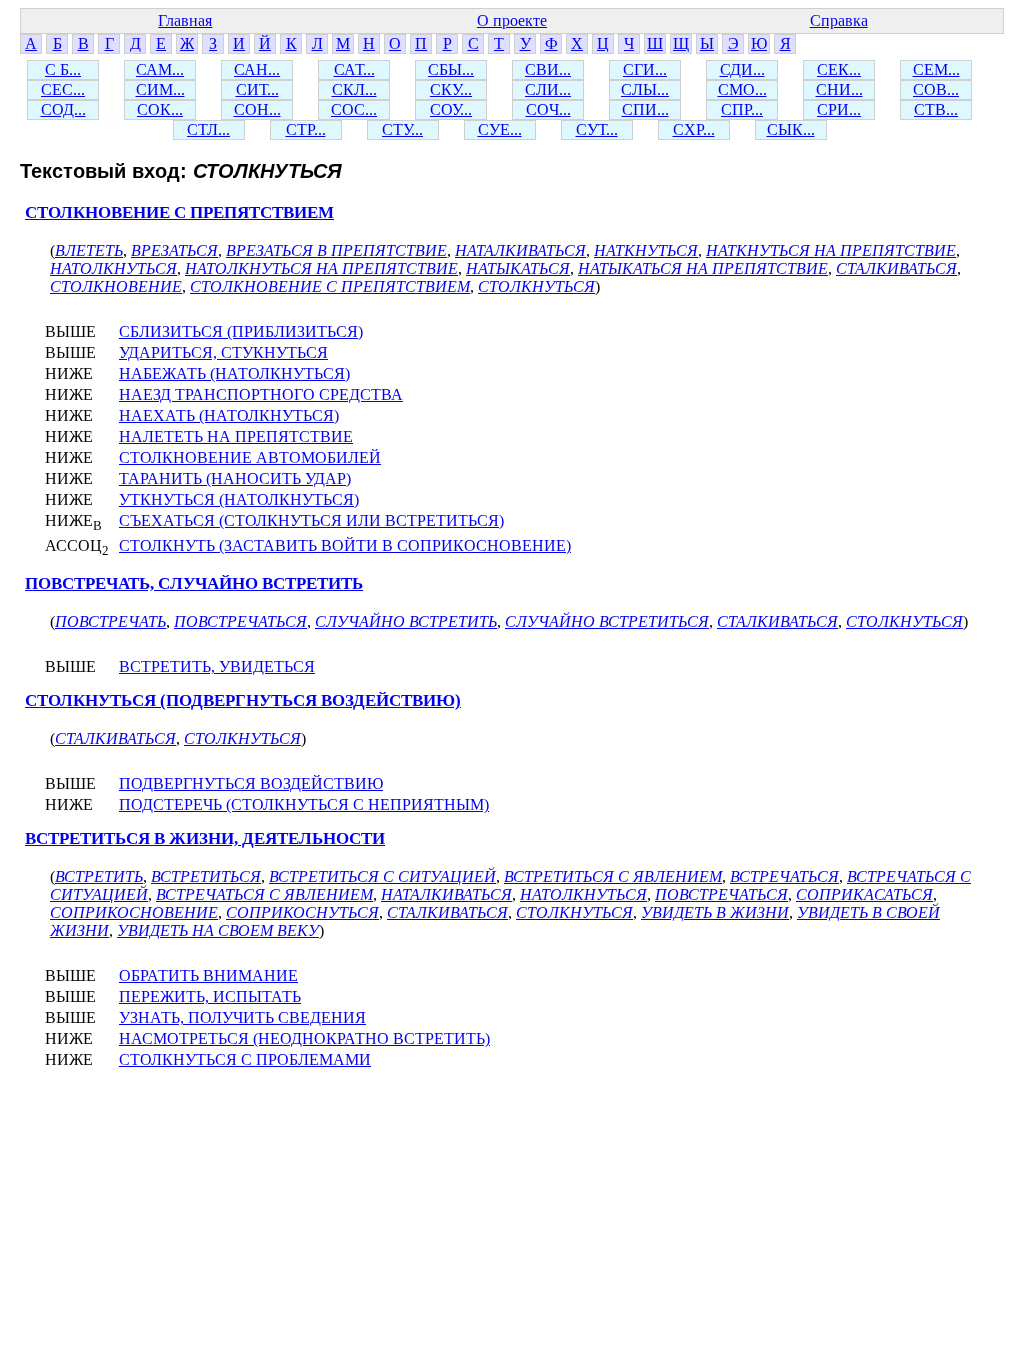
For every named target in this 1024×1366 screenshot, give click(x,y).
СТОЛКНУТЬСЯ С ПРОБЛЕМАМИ (245, 1059)
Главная (185, 20)
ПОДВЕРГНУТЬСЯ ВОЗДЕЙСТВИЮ (251, 783)
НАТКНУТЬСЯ (646, 250)
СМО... (742, 89)
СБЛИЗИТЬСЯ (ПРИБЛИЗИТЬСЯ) (241, 331)
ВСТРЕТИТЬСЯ (206, 876)
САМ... (160, 69)
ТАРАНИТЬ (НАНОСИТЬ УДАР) (235, 478)
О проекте (512, 20)
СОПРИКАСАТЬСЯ (864, 894)
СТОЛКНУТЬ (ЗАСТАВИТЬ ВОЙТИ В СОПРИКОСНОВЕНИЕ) (345, 545)
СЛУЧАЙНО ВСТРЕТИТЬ (406, 621)
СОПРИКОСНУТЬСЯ (302, 912)
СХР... (694, 129)
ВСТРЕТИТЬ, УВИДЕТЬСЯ (217, 666)
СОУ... (451, 109)
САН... (257, 69)
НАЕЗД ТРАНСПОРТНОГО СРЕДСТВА (261, 394)
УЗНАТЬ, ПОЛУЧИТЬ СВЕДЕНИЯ (242, 1017)
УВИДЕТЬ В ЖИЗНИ (715, 912)
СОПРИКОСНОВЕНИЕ (134, 912)
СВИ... (548, 69)
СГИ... (645, 69)
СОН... (257, 109)
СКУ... (451, 89)
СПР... (742, 109)
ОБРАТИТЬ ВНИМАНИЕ (208, 975)
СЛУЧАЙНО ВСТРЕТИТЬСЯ (607, 621)
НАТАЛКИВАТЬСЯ (520, 250)
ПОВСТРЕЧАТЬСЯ (240, 621)
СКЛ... (354, 89)
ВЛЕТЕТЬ (89, 250)
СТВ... (936, 109)
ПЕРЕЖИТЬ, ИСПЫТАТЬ (210, 996)
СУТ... (597, 129)
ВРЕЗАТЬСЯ (174, 250)
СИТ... (257, 89)
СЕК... (839, 69)
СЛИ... (548, 89)
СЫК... (791, 129)
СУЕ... (500, 129)
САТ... (354, 69)
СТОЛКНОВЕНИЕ (116, 286)
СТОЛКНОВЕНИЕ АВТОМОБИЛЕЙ (250, 457)
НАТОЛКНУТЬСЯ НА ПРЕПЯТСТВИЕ (321, 268)
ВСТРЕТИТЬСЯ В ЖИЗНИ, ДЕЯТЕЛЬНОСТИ (205, 838)
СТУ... (402, 129)
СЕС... (63, 89)
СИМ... (160, 89)
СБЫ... (451, 69)
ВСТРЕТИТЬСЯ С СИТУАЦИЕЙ (382, 876)
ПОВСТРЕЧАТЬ (110, 621)
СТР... (306, 129)
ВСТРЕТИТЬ (99, 876)
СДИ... (742, 69)
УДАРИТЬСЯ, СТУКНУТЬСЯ (223, 352)
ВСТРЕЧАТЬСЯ (784, 876)
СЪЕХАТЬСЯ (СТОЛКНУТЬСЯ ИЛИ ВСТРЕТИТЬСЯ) (311, 520)
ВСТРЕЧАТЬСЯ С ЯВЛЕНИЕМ (264, 894)
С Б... (63, 69)
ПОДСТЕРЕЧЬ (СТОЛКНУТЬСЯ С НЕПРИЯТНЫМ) (304, 804)
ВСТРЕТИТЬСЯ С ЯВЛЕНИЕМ (613, 876)
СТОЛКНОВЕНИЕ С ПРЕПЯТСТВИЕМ (179, 212)
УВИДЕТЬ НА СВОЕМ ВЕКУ (218, 930)
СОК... (160, 109)
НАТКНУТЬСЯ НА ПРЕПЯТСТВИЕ (831, 250)
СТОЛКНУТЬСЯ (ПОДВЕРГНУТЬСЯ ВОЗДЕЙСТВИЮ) (243, 700)
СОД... (63, 109)
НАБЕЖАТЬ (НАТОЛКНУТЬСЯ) (234, 373)
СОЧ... (548, 109)
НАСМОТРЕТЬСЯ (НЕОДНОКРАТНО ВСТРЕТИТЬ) (304, 1038)
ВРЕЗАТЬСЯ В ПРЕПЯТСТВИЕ (336, 250)
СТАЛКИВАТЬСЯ (896, 268)
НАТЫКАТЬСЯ (518, 268)
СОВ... (936, 89)
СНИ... (839, 89)
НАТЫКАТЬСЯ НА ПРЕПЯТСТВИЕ (703, 268)
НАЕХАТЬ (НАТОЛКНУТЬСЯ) (229, 415)
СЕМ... (936, 69)
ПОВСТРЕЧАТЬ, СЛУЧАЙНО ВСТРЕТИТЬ (194, 583)
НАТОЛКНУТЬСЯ (113, 268)
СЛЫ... (645, 89)
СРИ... (839, 109)
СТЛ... (208, 129)
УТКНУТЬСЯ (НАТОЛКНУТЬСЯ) (239, 499)
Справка (839, 20)
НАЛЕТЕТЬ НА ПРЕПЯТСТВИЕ (236, 436)
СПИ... (645, 109)
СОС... (354, 109)
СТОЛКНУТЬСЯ (536, 286)
